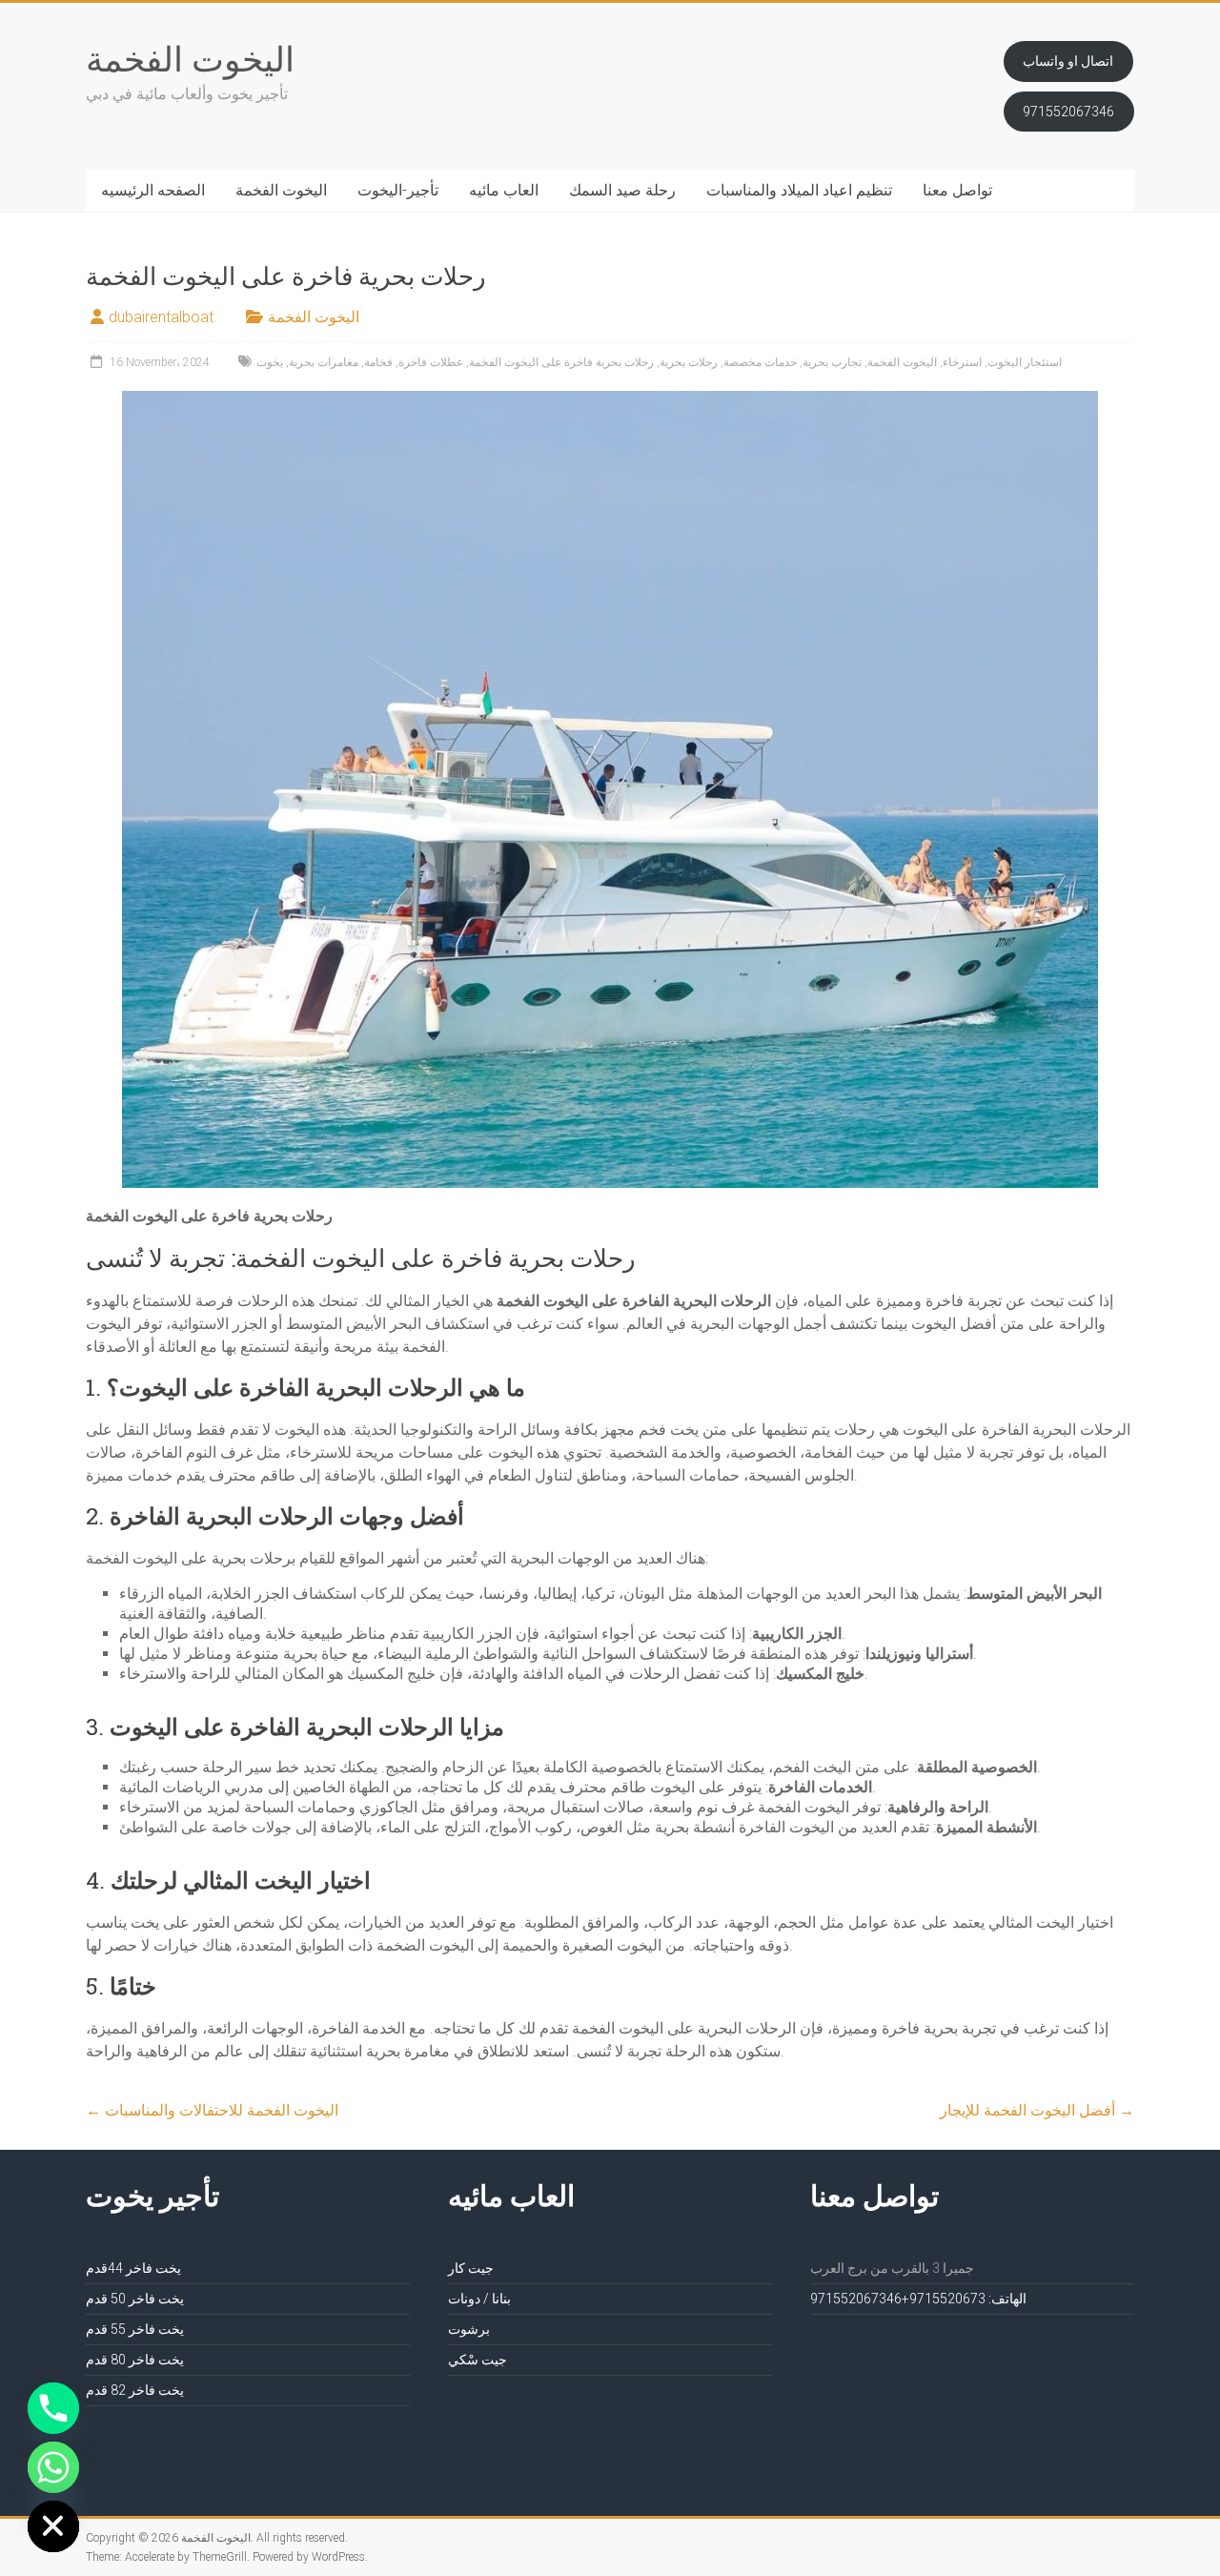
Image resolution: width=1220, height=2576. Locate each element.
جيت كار (471, 2268)
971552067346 (1068, 112)
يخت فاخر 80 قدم (135, 2360)
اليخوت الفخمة (190, 58)
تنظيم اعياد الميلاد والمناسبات (799, 190)
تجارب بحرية (832, 362)
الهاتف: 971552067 (968, 2299)
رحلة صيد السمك (622, 190)
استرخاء (962, 362)
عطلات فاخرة (431, 362)
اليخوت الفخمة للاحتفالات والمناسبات (212, 2110)
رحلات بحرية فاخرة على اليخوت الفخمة (561, 362)
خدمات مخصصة (760, 362)
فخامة (378, 362)
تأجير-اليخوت (398, 190)
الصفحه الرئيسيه (153, 190)
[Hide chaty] (53, 2526)
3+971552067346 (898, 2299)
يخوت (270, 362)
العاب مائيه (504, 190)
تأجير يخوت (152, 2195)
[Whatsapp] (53, 2467)
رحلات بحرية (689, 362)
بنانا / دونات (479, 2299)
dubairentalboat (161, 317)
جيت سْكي (478, 2360)
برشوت (469, 2329)
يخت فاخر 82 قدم (135, 2390)
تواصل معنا (957, 190)
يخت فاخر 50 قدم (135, 2299)
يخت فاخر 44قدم (133, 2268)
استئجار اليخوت (1025, 362)
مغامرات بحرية (324, 362)
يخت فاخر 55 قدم (135, 2329)
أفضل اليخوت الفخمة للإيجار (1037, 2110)
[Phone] (53, 2408)
